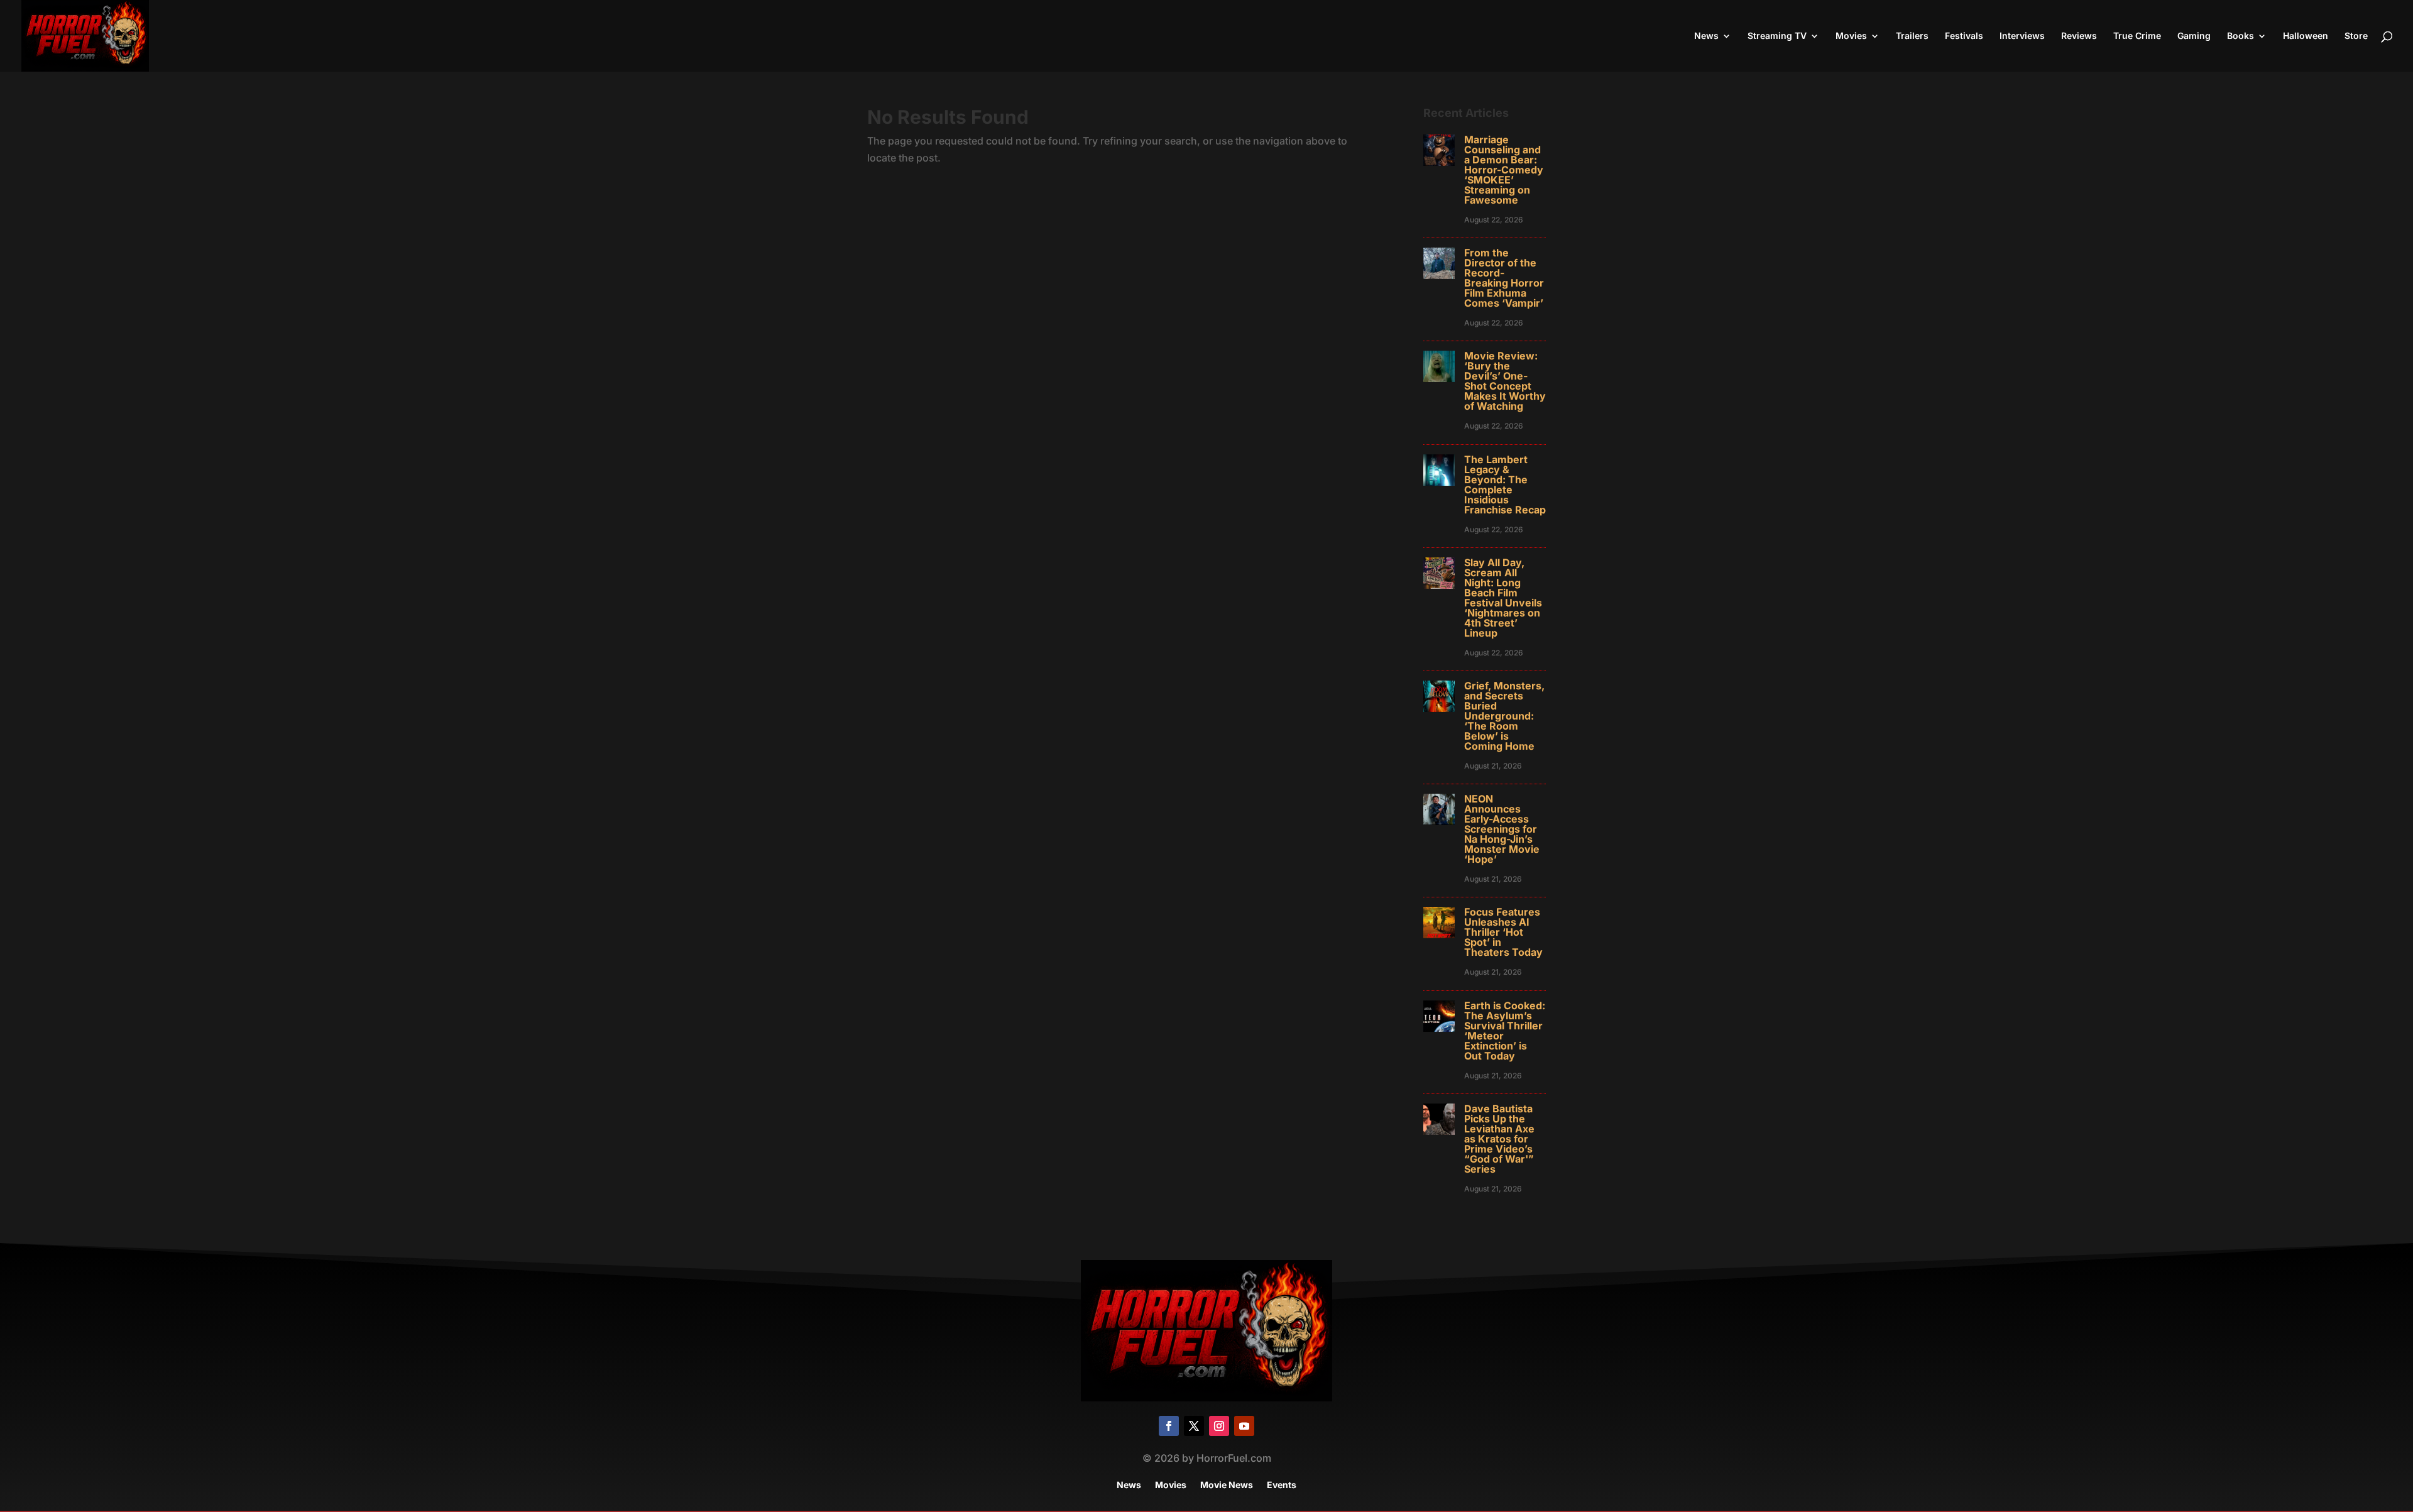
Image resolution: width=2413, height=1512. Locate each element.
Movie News (1227, 1485)
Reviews (2079, 36)
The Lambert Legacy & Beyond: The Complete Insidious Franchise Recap (1505, 485)
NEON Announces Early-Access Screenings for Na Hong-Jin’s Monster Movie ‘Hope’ (1502, 829)
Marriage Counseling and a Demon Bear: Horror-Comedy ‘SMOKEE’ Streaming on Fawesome (1504, 170)
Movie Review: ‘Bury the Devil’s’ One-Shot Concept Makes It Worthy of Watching (1505, 381)
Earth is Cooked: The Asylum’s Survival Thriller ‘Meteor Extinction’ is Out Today (1505, 1031)
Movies (1851, 36)
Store (2356, 36)
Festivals (1964, 36)
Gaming (2194, 36)
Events (1282, 1485)
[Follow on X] (1194, 1426)
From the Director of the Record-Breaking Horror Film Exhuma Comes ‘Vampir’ (1504, 278)
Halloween (2306, 36)
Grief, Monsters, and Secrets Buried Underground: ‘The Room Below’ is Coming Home (1504, 716)
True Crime (2137, 36)
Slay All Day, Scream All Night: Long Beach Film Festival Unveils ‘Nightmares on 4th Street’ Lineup (1503, 598)
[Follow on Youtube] (1244, 1426)
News (1706, 36)
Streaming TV (1777, 36)
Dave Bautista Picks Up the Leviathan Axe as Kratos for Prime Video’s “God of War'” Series (1499, 1139)
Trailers (1912, 36)
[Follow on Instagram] (1219, 1426)
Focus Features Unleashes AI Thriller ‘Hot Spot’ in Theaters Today (1503, 932)
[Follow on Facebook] (1169, 1426)
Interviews (2022, 36)
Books (2241, 36)
